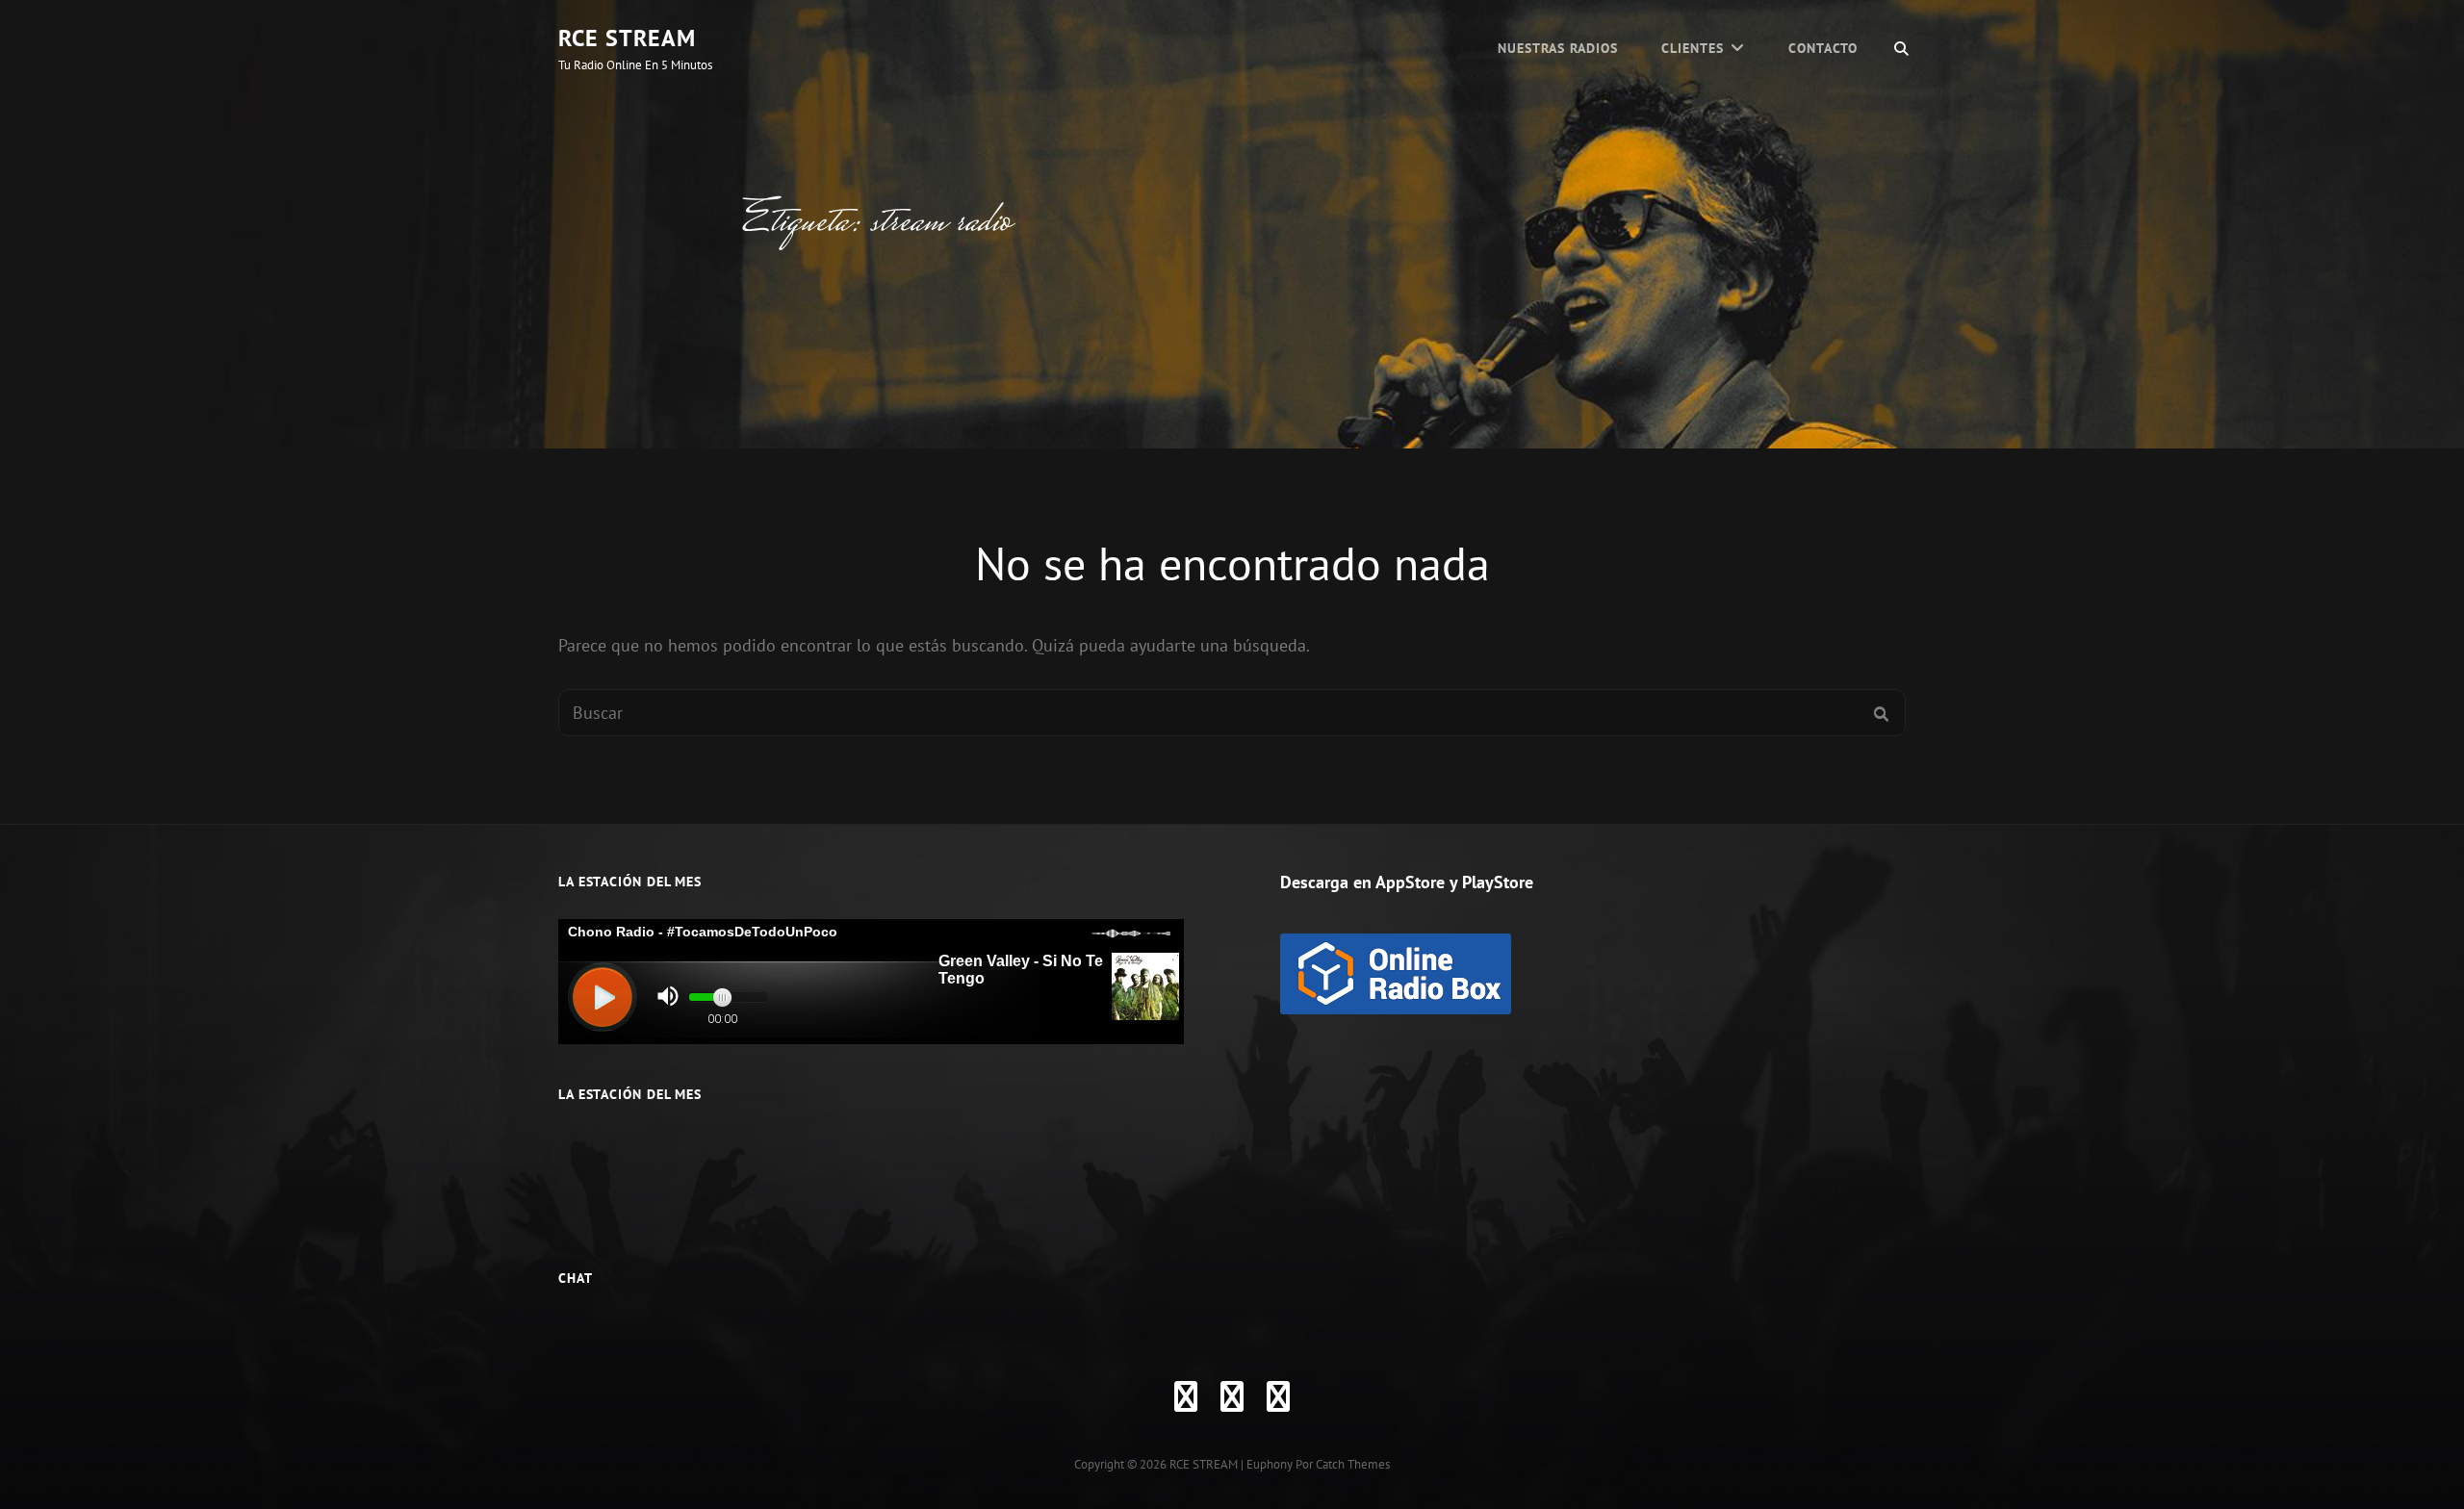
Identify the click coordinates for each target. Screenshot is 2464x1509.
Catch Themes (1353, 1464)
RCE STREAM (627, 38)
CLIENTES (1693, 48)
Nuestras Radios (1558, 48)
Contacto (1823, 48)
